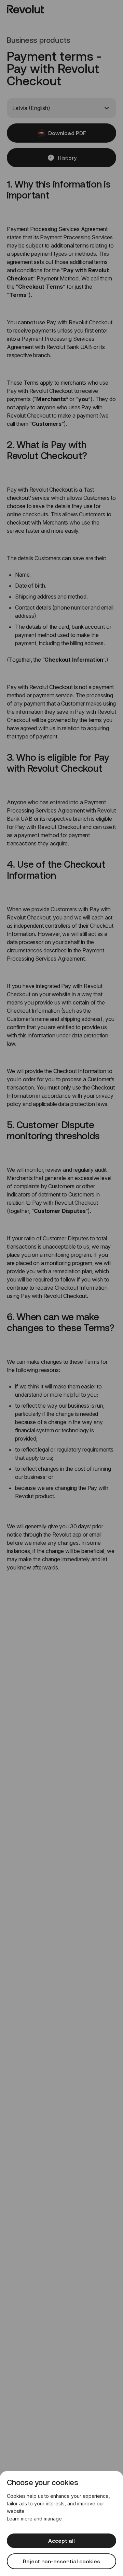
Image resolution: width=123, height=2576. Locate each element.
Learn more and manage (34, 2519)
